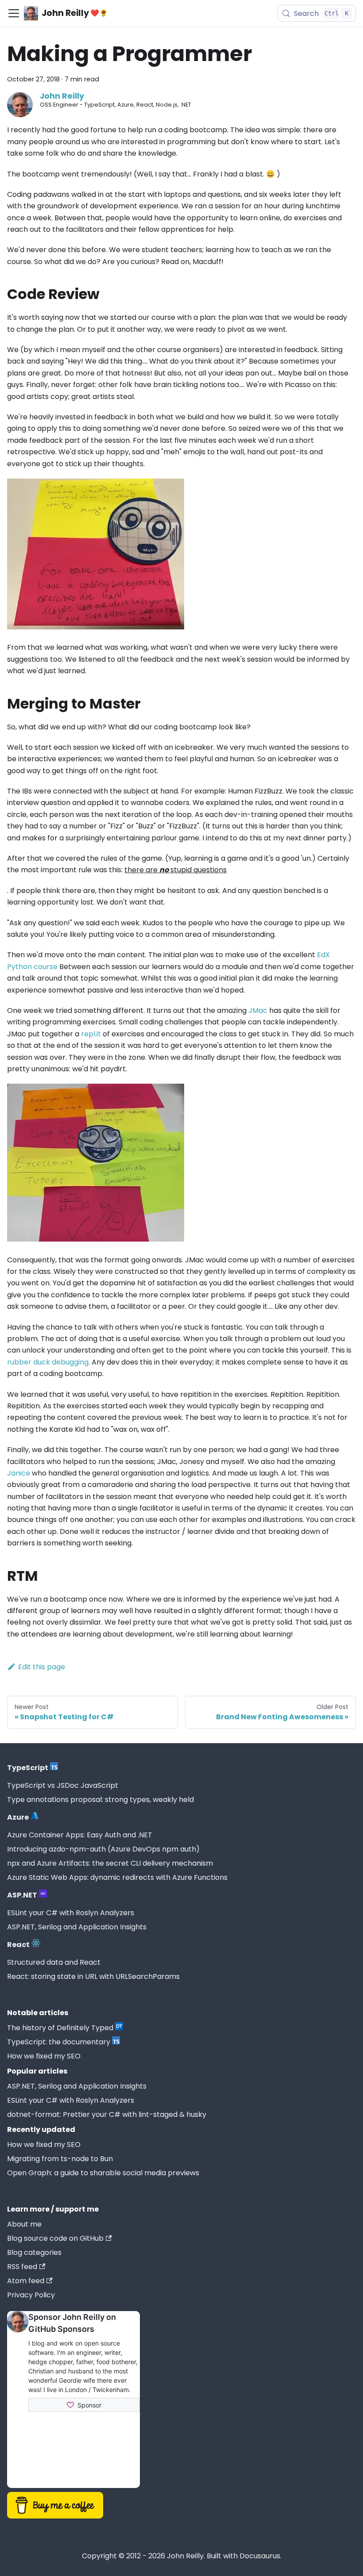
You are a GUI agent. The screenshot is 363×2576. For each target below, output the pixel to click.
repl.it (91, 1034)
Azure (18, 1817)
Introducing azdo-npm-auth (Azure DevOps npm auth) (103, 1849)
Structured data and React (54, 1962)
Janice (19, 1473)
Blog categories (34, 2252)
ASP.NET (22, 1895)
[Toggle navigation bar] (14, 13)
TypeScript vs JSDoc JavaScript (63, 1785)
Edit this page (42, 1667)
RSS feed (22, 2267)
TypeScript (28, 1768)
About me (24, 2224)
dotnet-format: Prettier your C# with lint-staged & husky (107, 2114)
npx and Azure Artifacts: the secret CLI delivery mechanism (110, 1863)
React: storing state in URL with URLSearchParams (93, 1976)
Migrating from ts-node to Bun (60, 2159)
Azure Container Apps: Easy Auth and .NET (80, 1835)
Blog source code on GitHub (55, 2238)
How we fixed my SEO (44, 2056)
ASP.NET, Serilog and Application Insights (77, 1927)
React (18, 1945)
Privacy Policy (31, 2295)
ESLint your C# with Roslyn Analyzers (71, 1913)
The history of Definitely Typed (60, 2028)
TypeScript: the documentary (59, 2042)
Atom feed (26, 2281)
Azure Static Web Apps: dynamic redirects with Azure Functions (117, 1877)
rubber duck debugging (48, 1362)
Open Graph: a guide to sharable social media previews (103, 2173)
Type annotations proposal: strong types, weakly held (100, 1800)
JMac (258, 1010)
